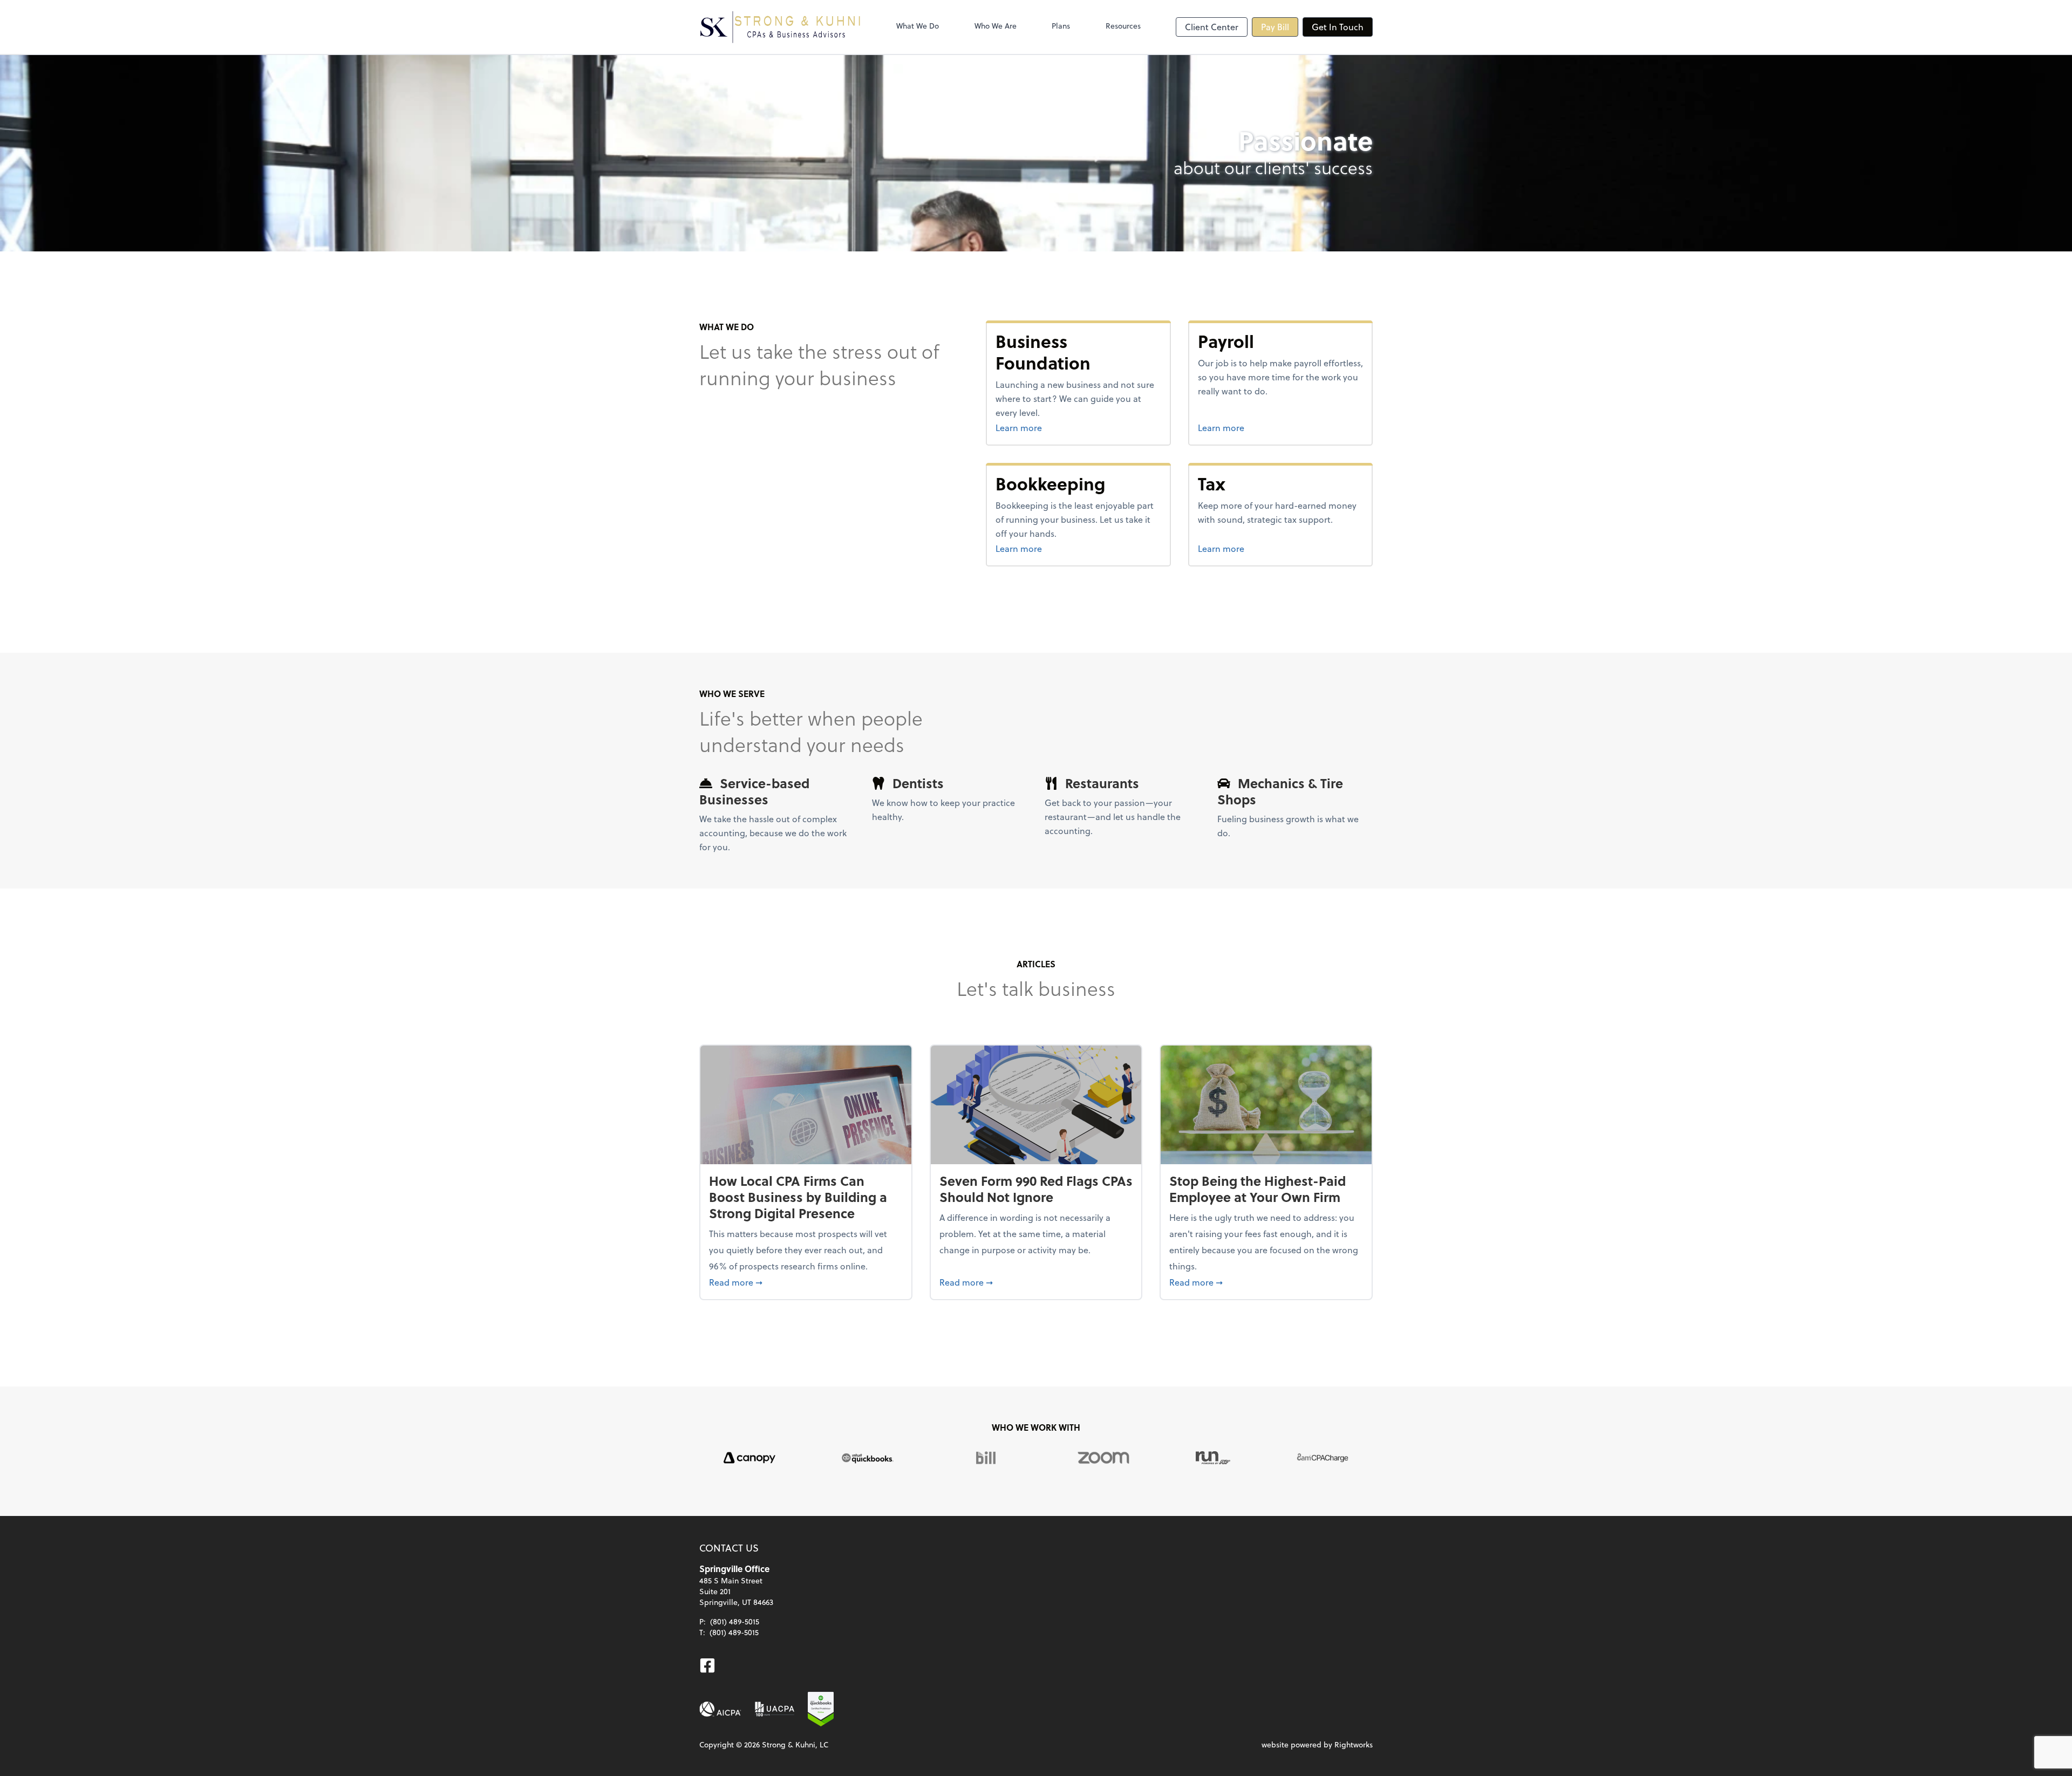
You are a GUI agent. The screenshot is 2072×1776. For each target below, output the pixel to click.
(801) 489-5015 (735, 1621)
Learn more (1059, 427)
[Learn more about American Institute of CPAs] (720, 1709)
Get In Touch (1338, 27)
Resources (1123, 26)
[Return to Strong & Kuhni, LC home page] (780, 27)
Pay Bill (1275, 27)
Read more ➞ (806, 1282)
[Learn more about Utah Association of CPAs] (775, 1709)
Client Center (1212, 27)
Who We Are (996, 26)
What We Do (918, 26)
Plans (1061, 26)
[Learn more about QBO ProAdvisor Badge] (821, 1709)
